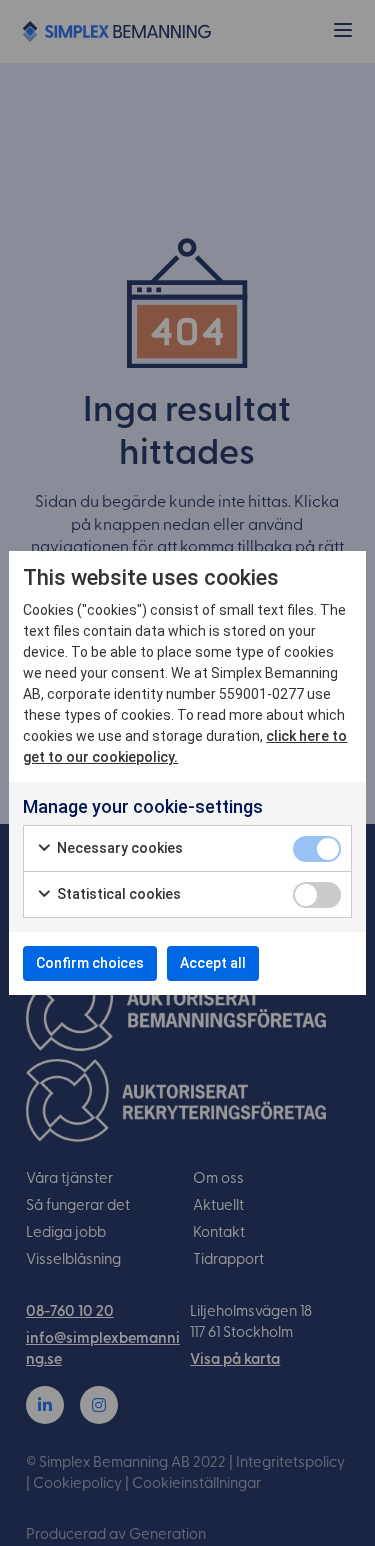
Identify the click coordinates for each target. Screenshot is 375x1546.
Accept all (213, 963)
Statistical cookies (117, 894)
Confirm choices (90, 963)
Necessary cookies (118, 848)
